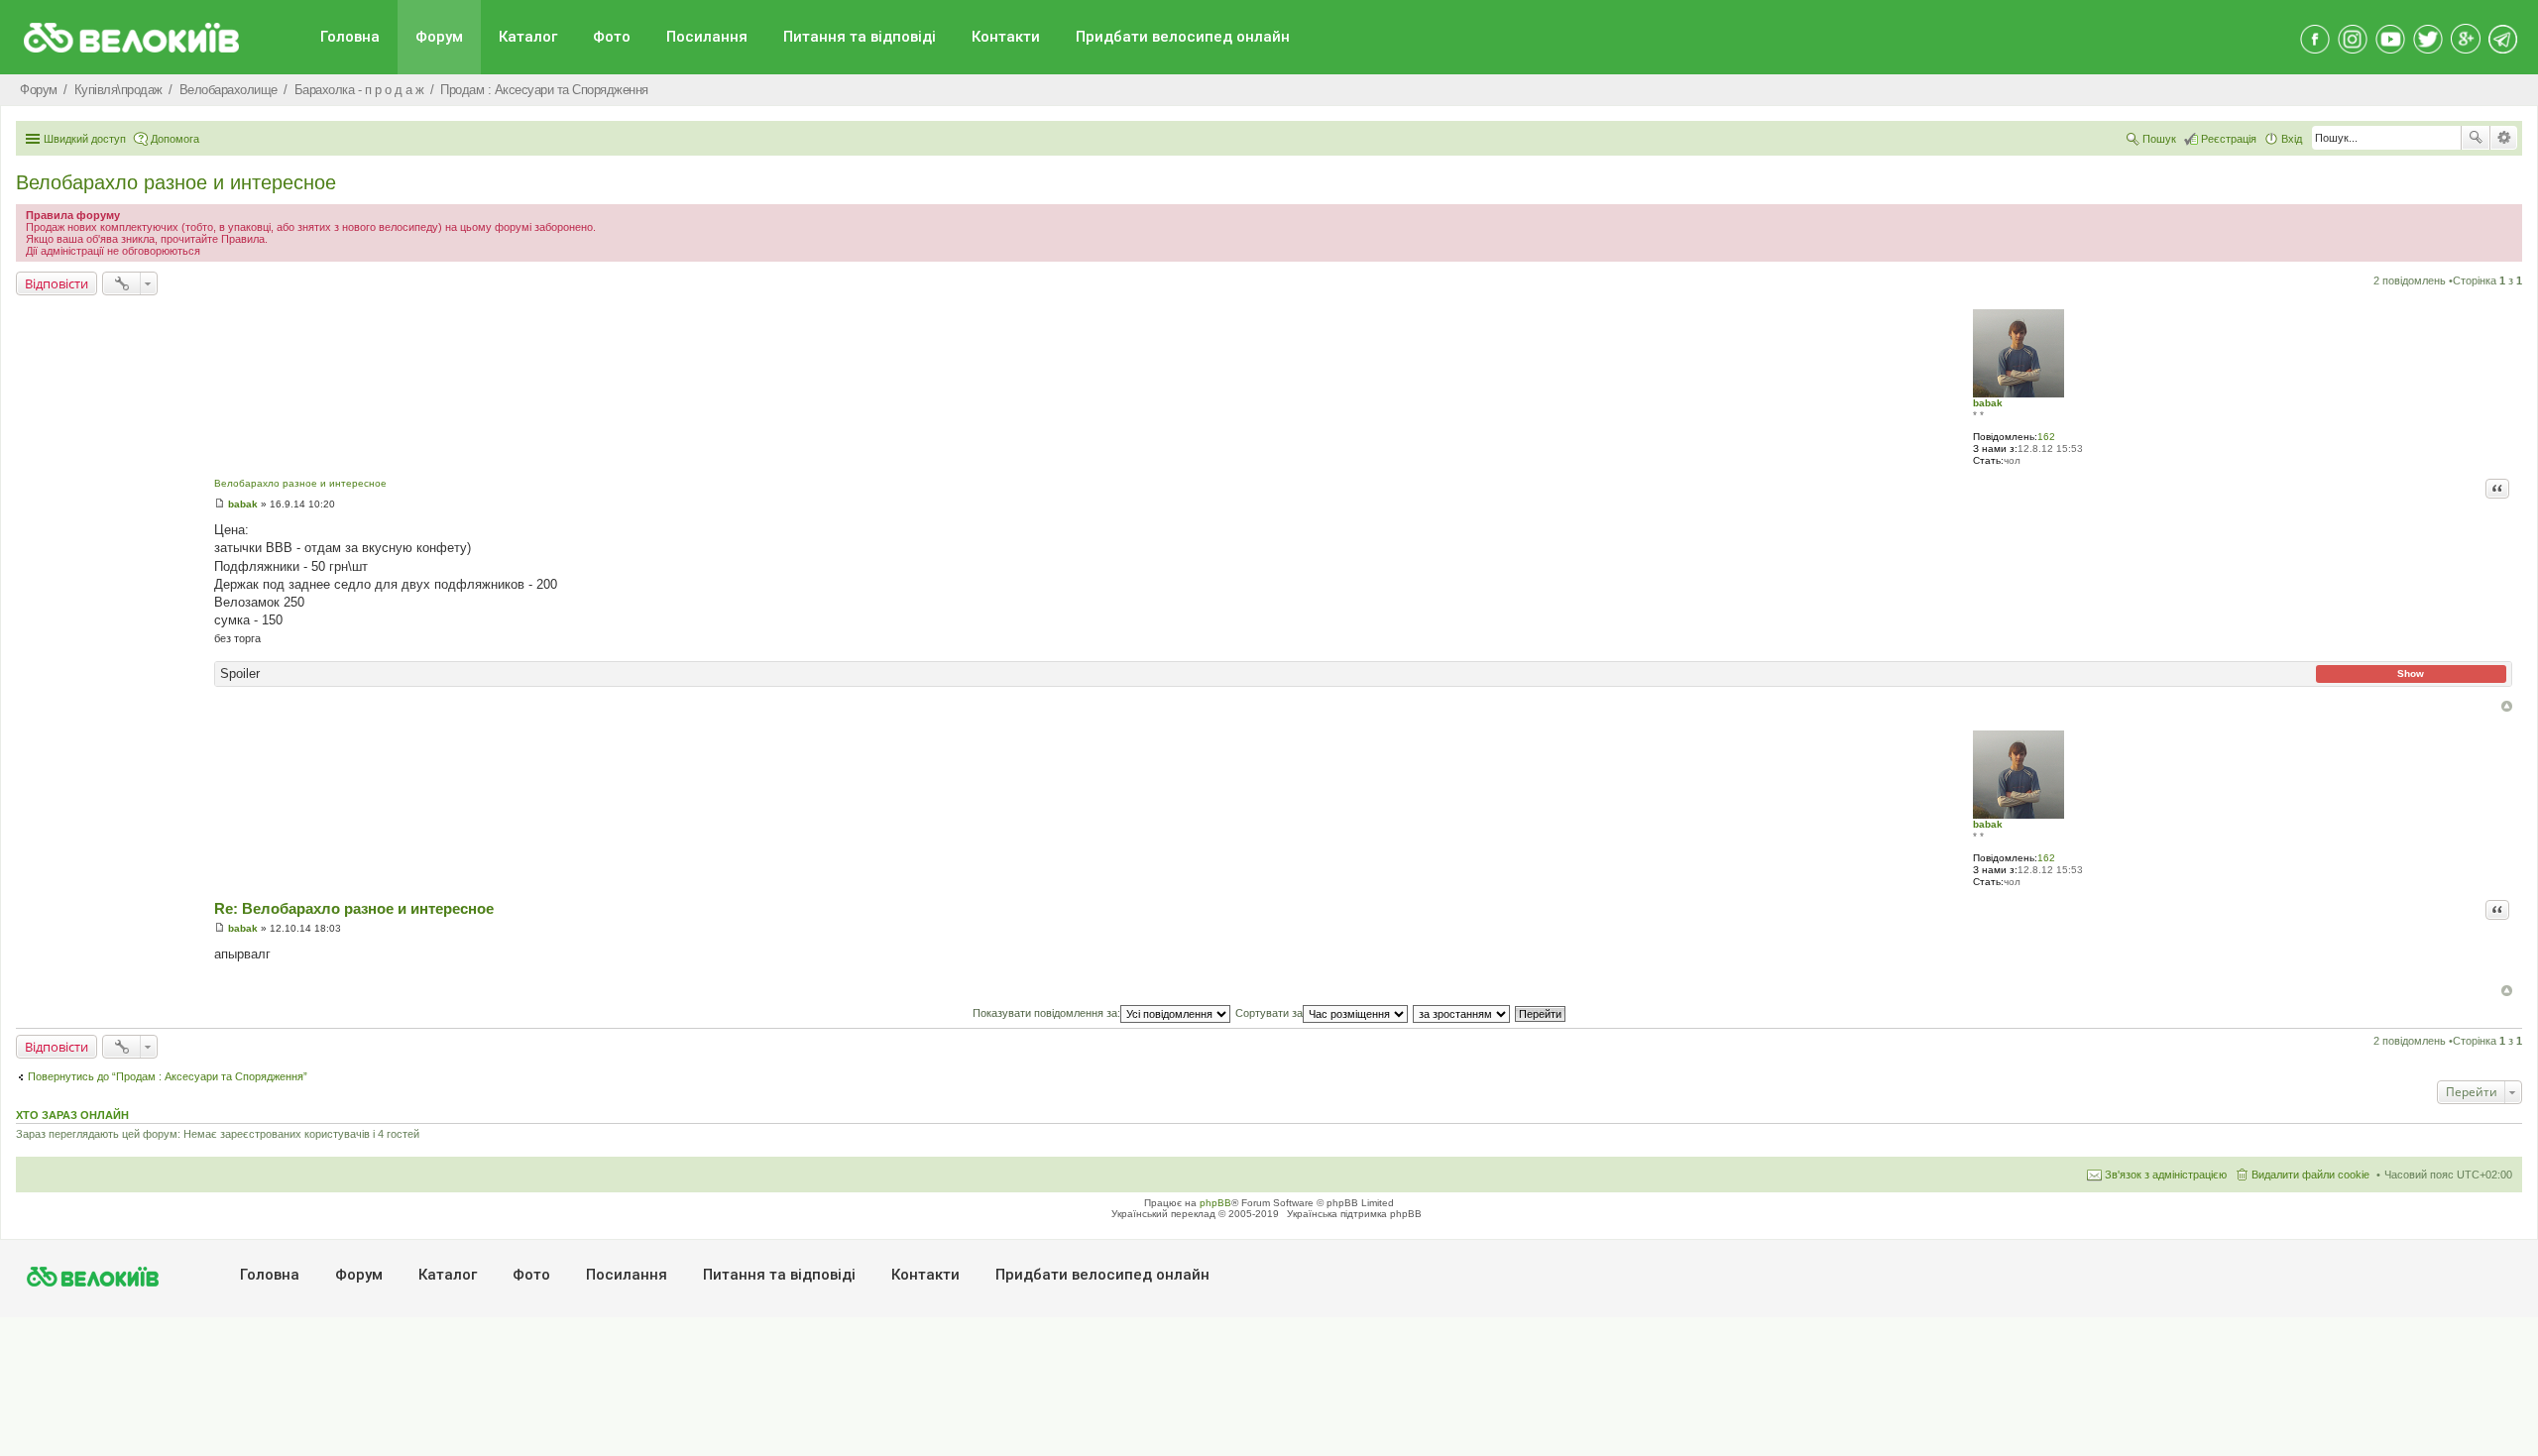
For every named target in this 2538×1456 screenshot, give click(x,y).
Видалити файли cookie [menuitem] (2310, 1175)
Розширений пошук (2504, 138)
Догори (2507, 706)
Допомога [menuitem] (175, 139)
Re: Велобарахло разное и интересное (354, 908)
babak (1988, 403)
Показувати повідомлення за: (1046, 1013)
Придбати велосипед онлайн (1183, 37)
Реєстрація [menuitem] (2229, 139)
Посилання (707, 37)
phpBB (1215, 1203)
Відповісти (57, 283)
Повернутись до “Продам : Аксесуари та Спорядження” (168, 1076)
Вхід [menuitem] (2292, 139)
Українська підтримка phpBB (1354, 1214)
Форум (439, 37)
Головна (350, 37)
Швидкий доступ (85, 139)
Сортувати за (1269, 1013)
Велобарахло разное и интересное (176, 182)
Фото (612, 37)
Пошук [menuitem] (2159, 139)
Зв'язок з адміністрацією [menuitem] (2166, 1175)
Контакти (1006, 37)
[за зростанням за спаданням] (1462, 1013)
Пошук (2476, 138)
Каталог (528, 37)
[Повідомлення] (220, 504)
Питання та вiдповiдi (860, 37)
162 (2046, 437)
